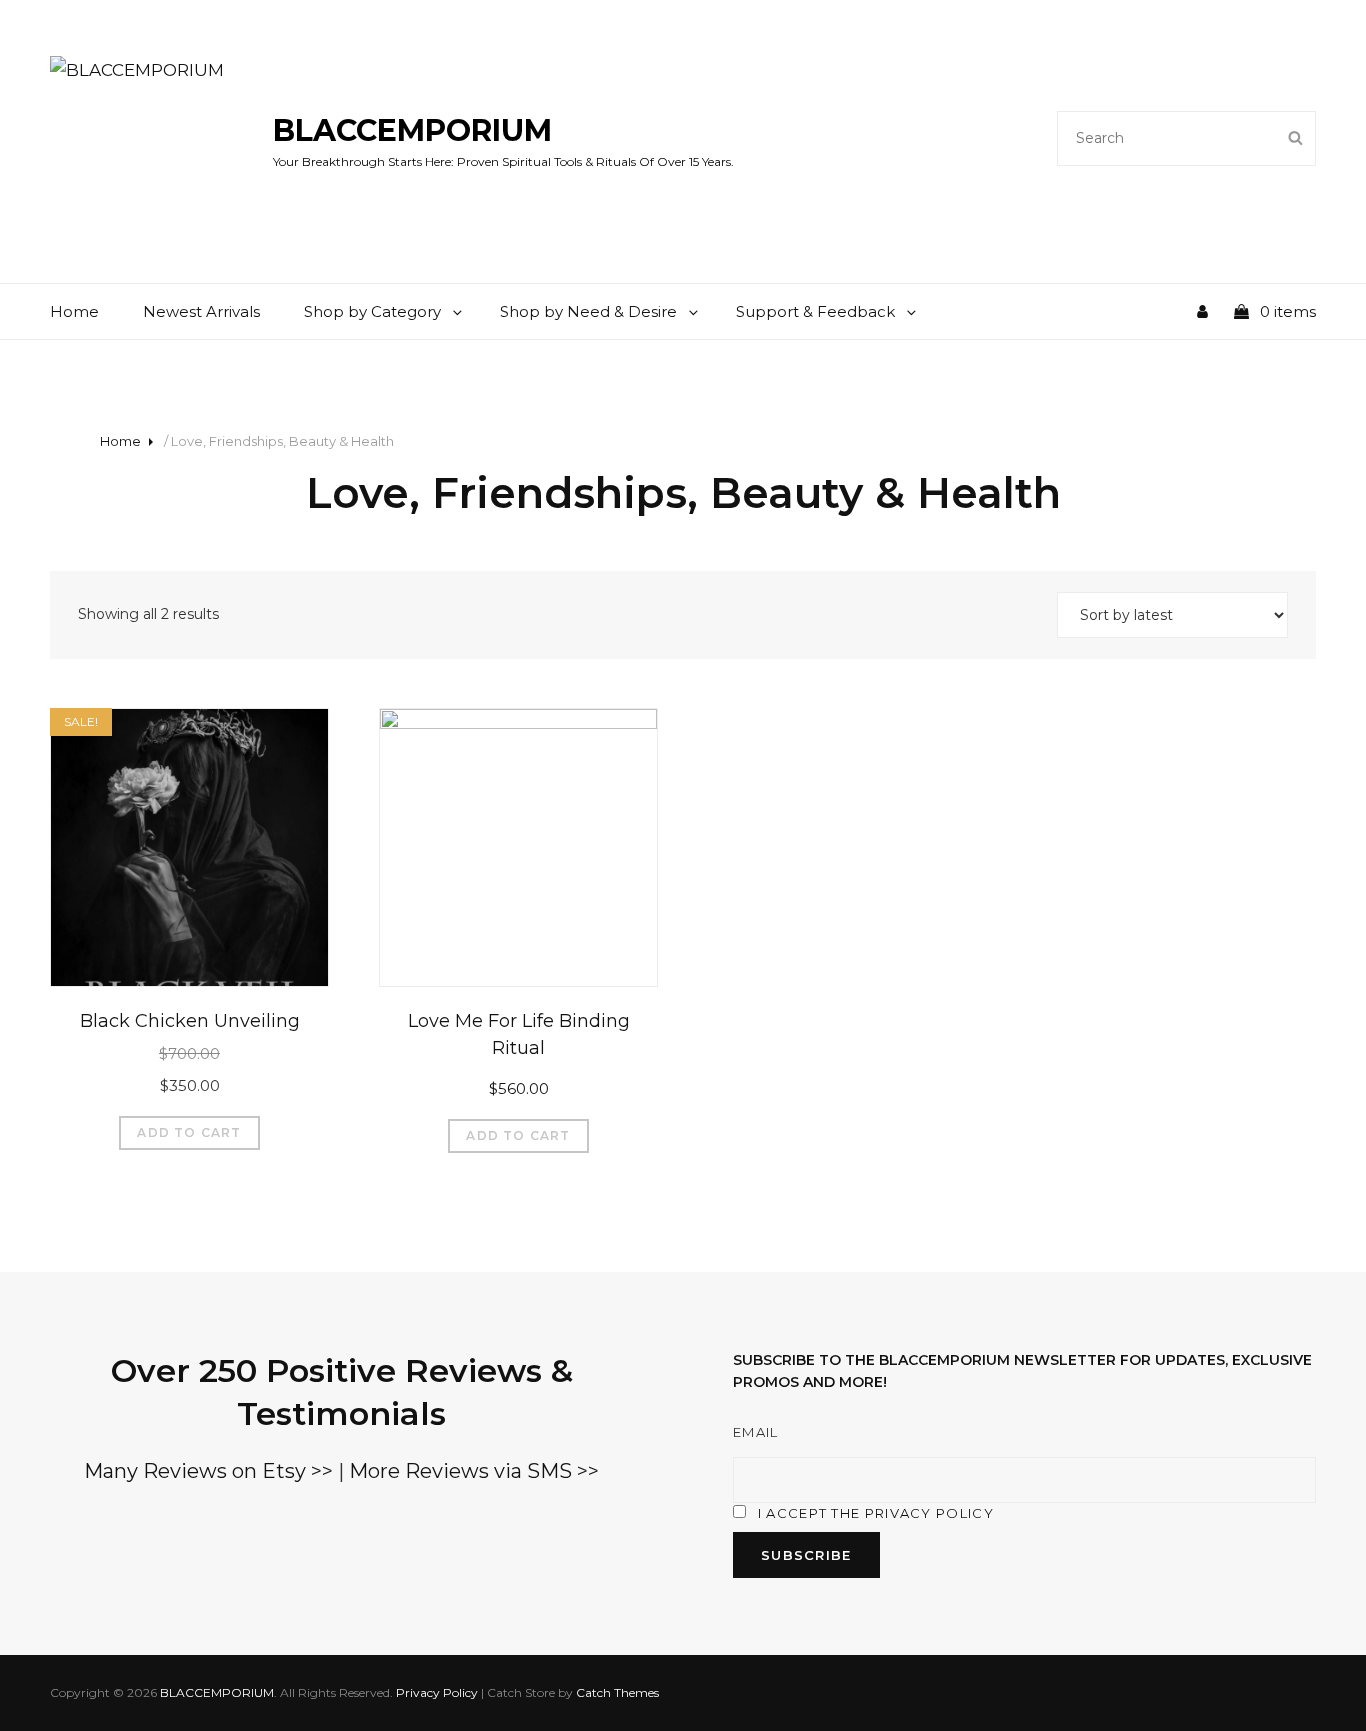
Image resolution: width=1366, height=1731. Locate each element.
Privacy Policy (437, 1692)
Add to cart (189, 1132)
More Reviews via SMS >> (474, 1471)
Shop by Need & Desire (588, 311)
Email (756, 1432)
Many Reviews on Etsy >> (208, 1471)
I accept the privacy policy (876, 1513)
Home (74, 311)
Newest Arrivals (201, 311)
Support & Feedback (815, 311)
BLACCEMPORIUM (412, 130)
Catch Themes (617, 1692)
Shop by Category (372, 311)
